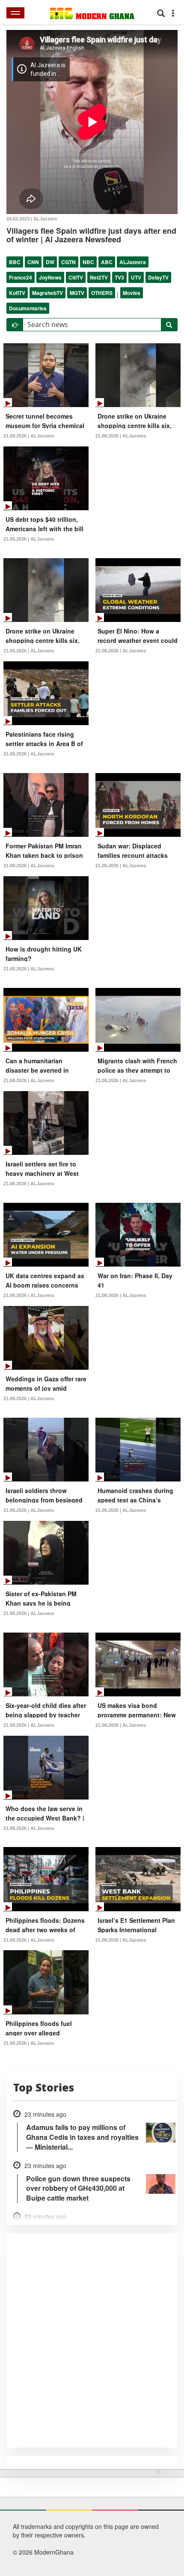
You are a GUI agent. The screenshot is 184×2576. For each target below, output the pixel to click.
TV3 (119, 277)
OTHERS (102, 293)
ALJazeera (133, 262)
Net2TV (99, 277)
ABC (107, 262)
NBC (88, 262)
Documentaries (28, 308)
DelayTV (158, 277)
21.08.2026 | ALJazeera (29, 436)
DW (50, 262)
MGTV (77, 293)
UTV (136, 277)
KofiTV (17, 293)
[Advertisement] (89, 2521)
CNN (33, 262)
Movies (132, 293)
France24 (21, 277)
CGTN (68, 262)
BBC (15, 262)
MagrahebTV (47, 293)
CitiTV (76, 277)
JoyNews (50, 277)
